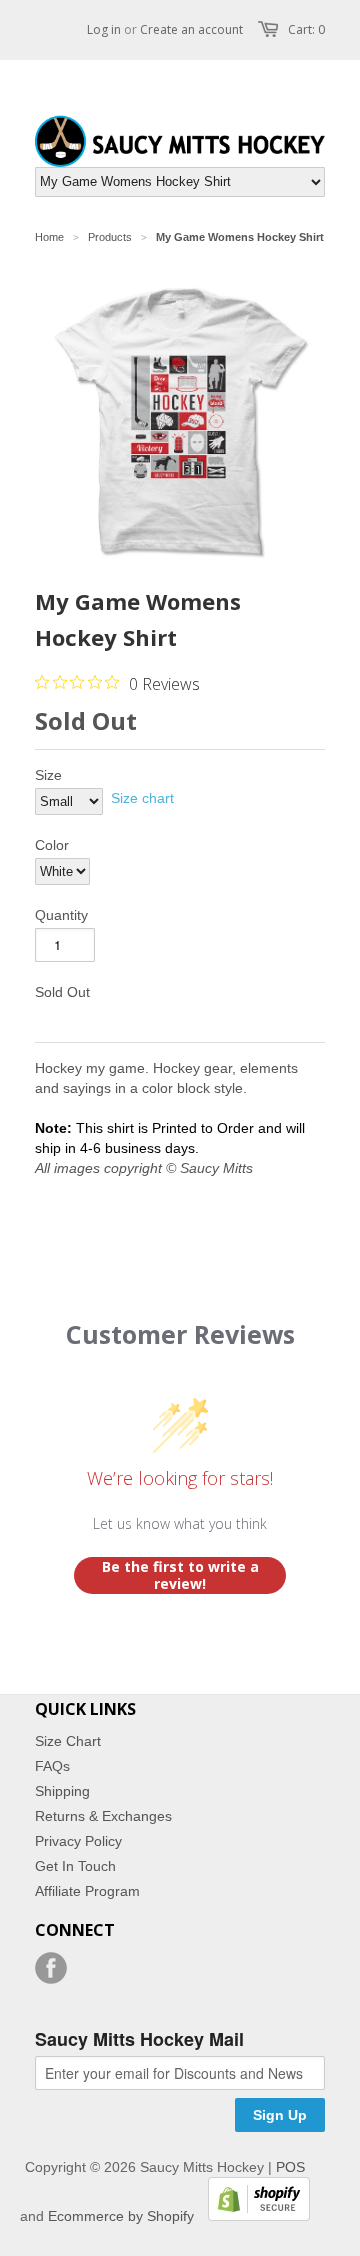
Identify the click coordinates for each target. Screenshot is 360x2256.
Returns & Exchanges (103, 1816)
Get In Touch (75, 1866)
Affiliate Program (87, 1891)
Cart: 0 (306, 29)
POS (290, 2167)
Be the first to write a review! (180, 1575)
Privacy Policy (78, 1841)
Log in (104, 29)
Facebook (51, 1968)
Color (52, 845)
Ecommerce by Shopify (121, 2216)
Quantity (61, 915)
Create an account (191, 29)
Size (48, 775)
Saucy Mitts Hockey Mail (139, 2040)
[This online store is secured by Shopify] (254, 2216)
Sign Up (280, 2115)
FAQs (52, 1766)
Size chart (142, 798)
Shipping (62, 1791)
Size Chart (68, 1741)
